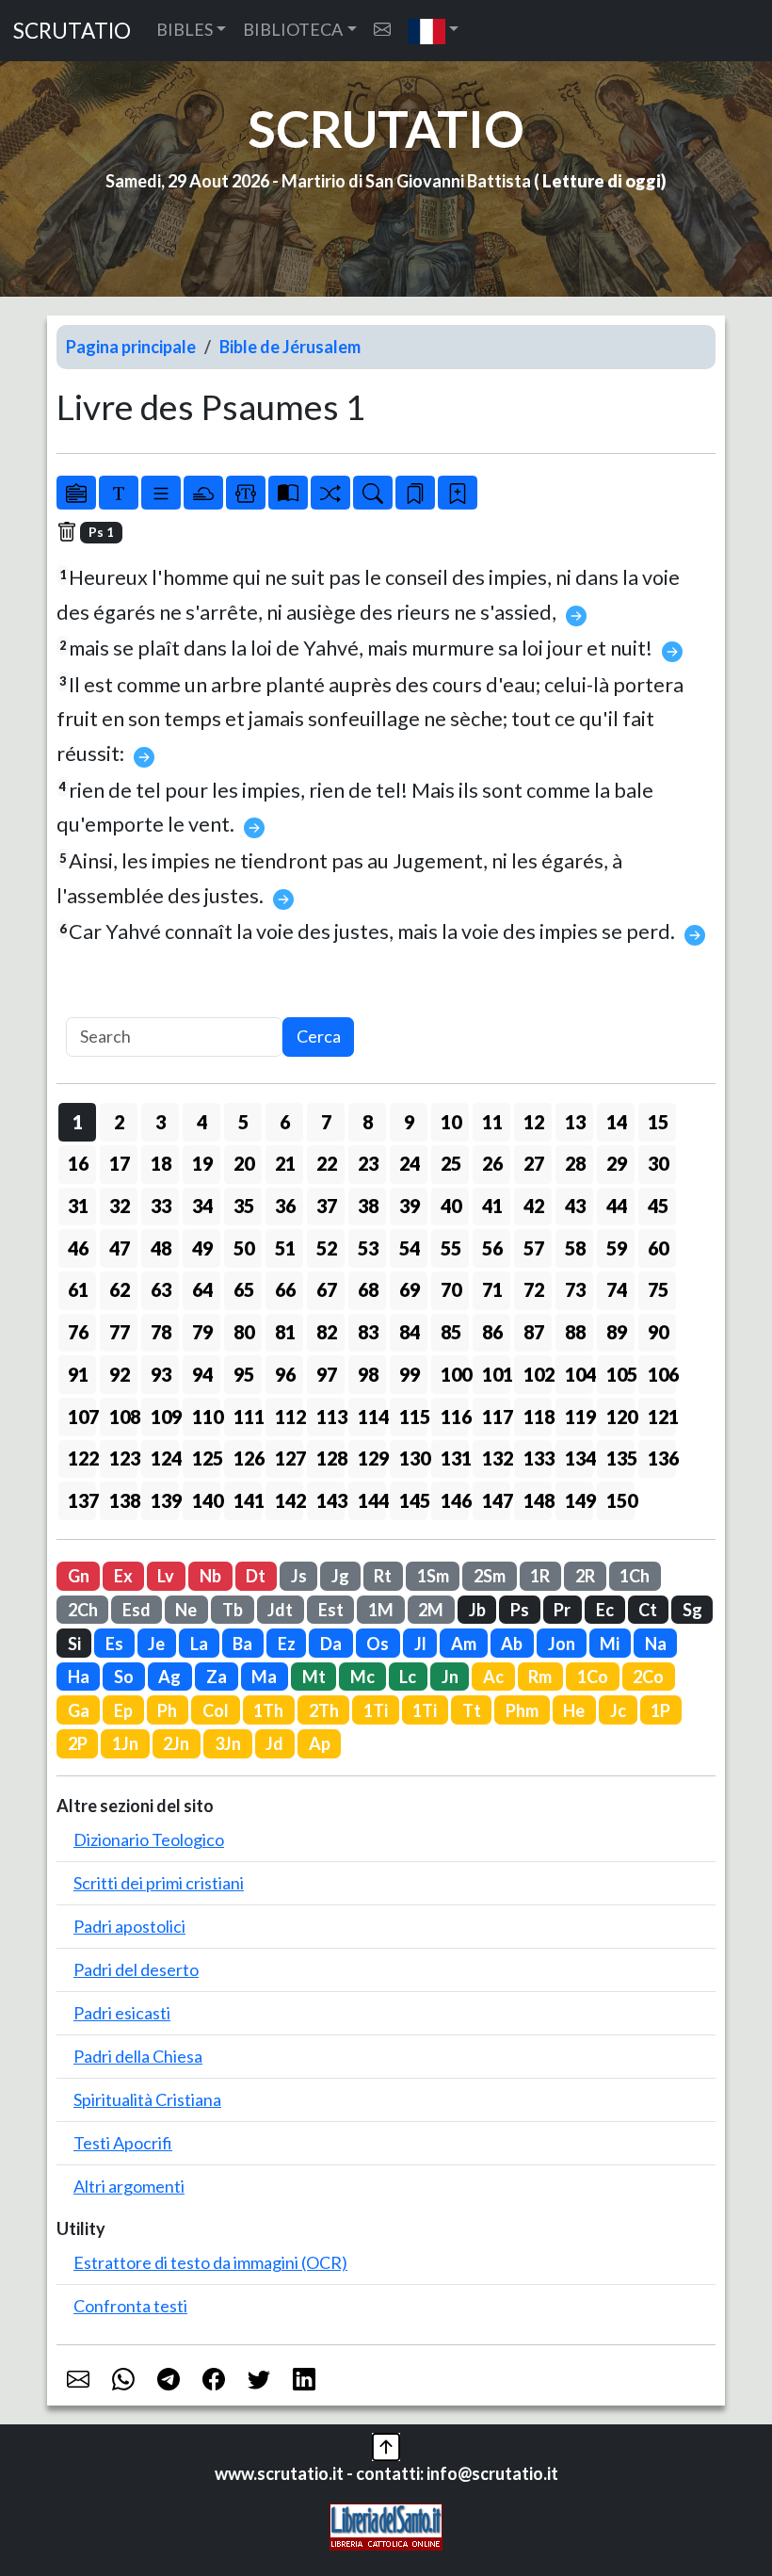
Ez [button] (287, 1644)
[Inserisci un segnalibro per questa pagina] (458, 493)
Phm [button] (522, 1710)
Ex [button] (123, 1576)
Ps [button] (520, 1610)
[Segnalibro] (415, 493)
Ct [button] (648, 1610)
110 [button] (206, 1417)
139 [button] (165, 1500)
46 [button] (78, 1248)
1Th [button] (268, 1710)
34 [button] (202, 1206)
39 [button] (410, 1206)
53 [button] (368, 1248)
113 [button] (330, 1417)
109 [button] (165, 1417)
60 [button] (658, 1248)
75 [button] (658, 1289)
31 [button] (78, 1206)
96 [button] (285, 1374)
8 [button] (368, 1122)
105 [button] (620, 1374)
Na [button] (656, 1644)
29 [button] (617, 1163)
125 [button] (206, 1458)
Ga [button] (79, 1710)
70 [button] (451, 1289)
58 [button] (575, 1248)
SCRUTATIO (72, 31)
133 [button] (538, 1458)
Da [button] (331, 1644)
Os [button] (378, 1644)
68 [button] (368, 1289)
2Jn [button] (176, 1743)
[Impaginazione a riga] (161, 493)
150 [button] (620, 1500)
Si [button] (74, 1644)
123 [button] (123, 1458)
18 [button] (161, 1163)
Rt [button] (383, 1576)
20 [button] (244, 1163)
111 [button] (248, 1417)
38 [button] (368, 1206)
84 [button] (410, 1332)
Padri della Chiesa (138, 2056)
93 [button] (161, 1374)
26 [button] (492, 1163)
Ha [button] (79, 1677)
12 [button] (534, 1122)
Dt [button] (256, 1576)
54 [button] (410, 1248)
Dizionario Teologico (149, 1839)
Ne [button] (186, 1610)
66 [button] (285, 1289)
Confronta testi (130, 2306)
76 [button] (78, 1332)
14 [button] (617, 1122)
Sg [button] (692, 1610)
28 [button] (575, 1163)
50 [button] (244, 1248)
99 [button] (410, 1374)
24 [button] (410, 1163)
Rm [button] (540, 1677)
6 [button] (285, 1122)
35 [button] (244, 1206)
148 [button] (538, 1500)
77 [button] (120, 1332)
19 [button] (202, 1163)
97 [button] (327, 1374)
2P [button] (78, 1743)
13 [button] (575, 1122)
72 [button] (534, 1289)
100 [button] (455, 1374)
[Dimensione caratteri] (119, 493)
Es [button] (114, 1644)
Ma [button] (264, 1677)
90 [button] (658, 1332)
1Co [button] (593, 1677)
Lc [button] (408, 1677)
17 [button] (120, 1163)
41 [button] (492, 1206)
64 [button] (202, 1289)
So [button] (124, 1677)
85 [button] (451, 1332)
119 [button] (579, 1417)
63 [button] (161, 1289)
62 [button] (120, 1289)
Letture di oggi (602, 181)
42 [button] (534, 1206)
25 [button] (451, 1163)
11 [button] (492, 1122)
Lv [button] (166, 1576)
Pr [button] (562, 1610)
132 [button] (496, 1458)
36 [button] (285, 1206)
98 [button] (368, 1374)
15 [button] (658, 1122)
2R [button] (585, 1576)
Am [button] (464, 1644)
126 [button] (248, 1458)
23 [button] (368, 1163)
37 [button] (327, 1206)
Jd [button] (274, 1743)
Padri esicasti (122, 2013)
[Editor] (246, 493)
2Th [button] (324, 1710)
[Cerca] (373, 493)
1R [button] (540, 1576)
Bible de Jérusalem (290, 347)
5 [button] (243, 1122)
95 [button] (244, 1374)
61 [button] (78, 1289)
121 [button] (662, 1417)
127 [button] (289, 1458)
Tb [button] (233, 1610)
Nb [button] (210, 1576)
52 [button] (327, 1248)
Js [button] (299, 1576)
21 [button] (285, 1163)
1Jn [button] (125, 1743)
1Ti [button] (376, 1710)
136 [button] (662, 1458)
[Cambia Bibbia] (330, 493)
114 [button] (372, 1417)
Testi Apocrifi (123, 2143)
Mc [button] (362, 1677)
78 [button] (161, 1332)
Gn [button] (79, 1576)
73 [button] (575, 1289)
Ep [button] (123, 1710)
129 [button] (372, 1458)
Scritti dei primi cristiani (159, 1883)
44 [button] (617, 1206)
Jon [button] (562, 1644)
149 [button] (579, 1500)
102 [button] (538, 1374)
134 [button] (579, 1458)
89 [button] (617, 1332)
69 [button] (410, 1289)
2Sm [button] (490, 1576)
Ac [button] (493, 1677)
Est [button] (331, 1610)
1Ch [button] (635, 1576)
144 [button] (372, 1500)
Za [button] (217, 1677)
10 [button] (451, 1122)
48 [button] (161, 1248)
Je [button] (156, 1644)
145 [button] (413, 1500)
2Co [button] (648, 1677)
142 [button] (289, 1500)
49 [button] (202, 1248)
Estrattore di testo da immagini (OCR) (210, 2262)
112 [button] (289, 1417)
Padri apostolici (129, 1926)
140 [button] (206, 1500)
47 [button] (120, 1248)
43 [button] (575, 1206)
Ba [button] (242, 1644)
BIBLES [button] (185, 29)
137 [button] (82, 1500)
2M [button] (431, 1610)
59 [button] (617, 1248)
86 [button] (492, 1332)
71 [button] (492, 1289)
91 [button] (78, 1374)
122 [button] (82, 1458)
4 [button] (202, 1122)
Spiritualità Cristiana (147, 2099)
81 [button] (285, 1332)
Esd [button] (137, 1610)
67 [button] (327, 1289)
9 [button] (409, 1122)
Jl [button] (420, 1644)
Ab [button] (512, 1644)
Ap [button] (320, 1743)
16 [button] (78, 1163)
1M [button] (381, 1610)
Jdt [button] (280, 1610)
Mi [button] (610, 1644)
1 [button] (78, 1122)
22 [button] (327, 1163)
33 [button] (161, 1206)
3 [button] (161, 1122)
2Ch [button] (83, 1610)
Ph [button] (167, 1710)
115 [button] (413, 1417)
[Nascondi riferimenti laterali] (203, 493)
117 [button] (496, 1417)
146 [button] (455, 1500)
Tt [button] (472, 1710)
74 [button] (617, 1289)
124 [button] (165, 1458)
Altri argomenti (129, 2186)
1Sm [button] (433, 1576)
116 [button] (455, 1417)
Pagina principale (131, 347)
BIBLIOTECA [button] (293, 29)
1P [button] (660, 1710)
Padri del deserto (136, 1969)
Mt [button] (314, 1677)
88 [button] (575, 1332)
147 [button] (496, 1500)
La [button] (199, 1644)
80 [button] (244, 1332)
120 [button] (620, 1417)
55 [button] (451, 1248)
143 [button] (330, 1500)
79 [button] (202, 1332)
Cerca (319, 1036)
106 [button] (662, 1374)
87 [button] (534, 1332)
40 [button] (451, 1206)
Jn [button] (450, 1677)
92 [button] (120, 1374)
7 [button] (326, 1122)
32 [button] (120, 1206)
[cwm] (382, 30)
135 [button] (620, 1458)
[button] (434, 31)
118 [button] (538, 1417)
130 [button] (413, 1458)
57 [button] (534, 1248)
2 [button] (119, 1122)
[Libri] (76, 493)
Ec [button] (605, 1610)
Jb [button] (477, 1610)
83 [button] (368, 1332)
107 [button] (82, 1417)
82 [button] (327, 1332)
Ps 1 (101, 532)
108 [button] (123, 1417)
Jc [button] (618, 1710)
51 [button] (285, 1248)
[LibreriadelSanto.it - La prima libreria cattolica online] (386, 2525)
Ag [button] (169, 1677)
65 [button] (244, 1289)
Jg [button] (340, 1576)
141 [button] (248, 1500)
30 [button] (658, 1163)
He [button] (574, 1710)
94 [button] (202, 1374)
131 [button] (455, 1458)
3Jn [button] (228, 1743)
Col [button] (216, 1710)
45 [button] (658, 1206)
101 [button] (496, 1374)
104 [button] (579, 1374)
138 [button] (123, 1500)
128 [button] (330, 1458)
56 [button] (492, 1248)
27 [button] (534, 1163)
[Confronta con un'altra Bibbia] (288, 493)
